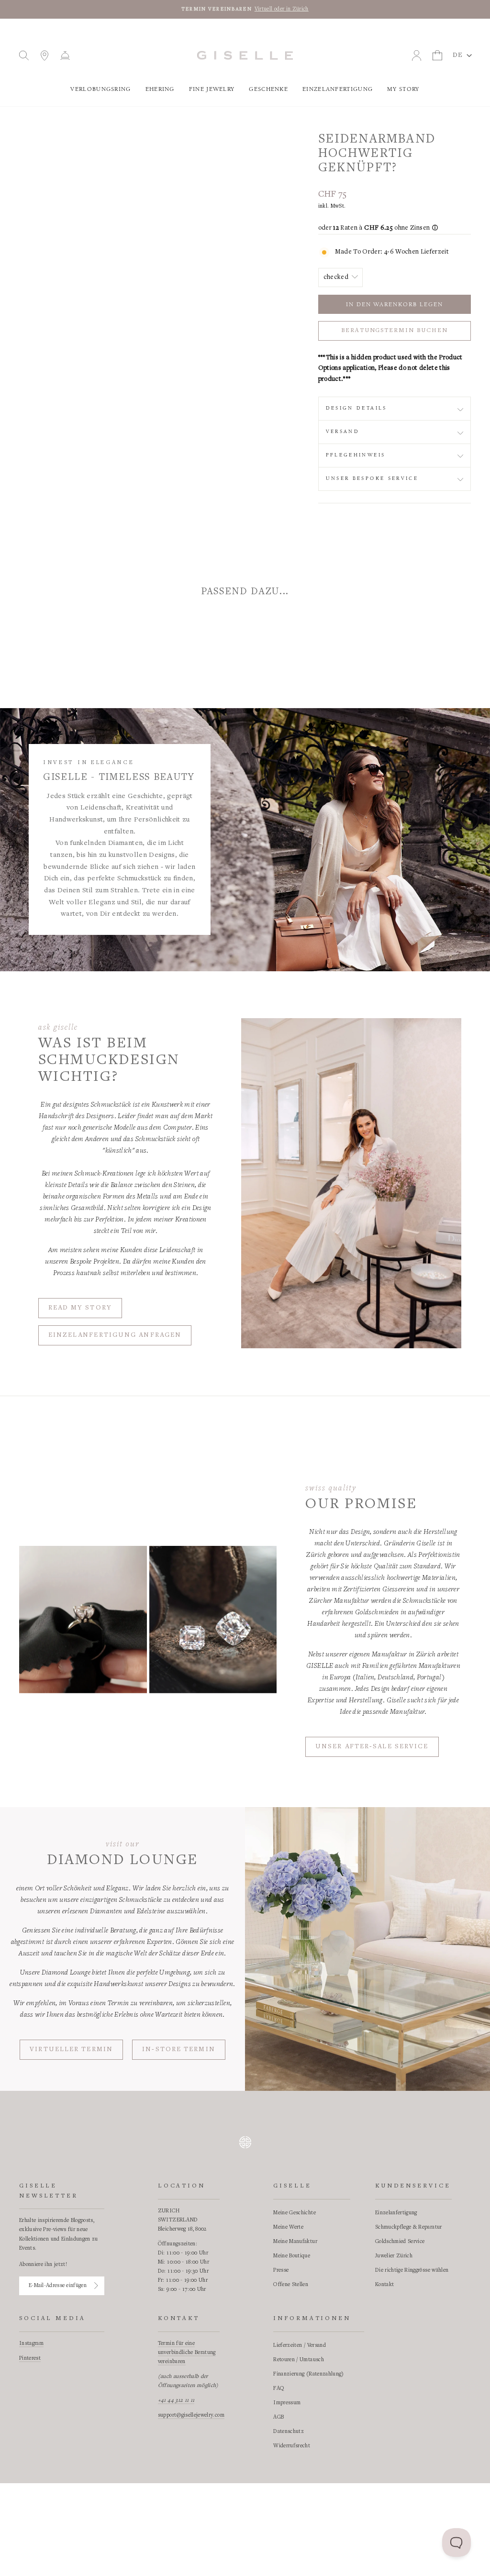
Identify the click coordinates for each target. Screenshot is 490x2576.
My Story (403, 89)
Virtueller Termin (71, 2050)
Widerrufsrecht (292, 2446)
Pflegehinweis (356, 455)
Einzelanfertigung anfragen (115, 1335)
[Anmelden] (96, 2286)
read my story (80, 1308)
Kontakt (384, 2285)
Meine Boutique (292, 2256)
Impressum (287, 2403)
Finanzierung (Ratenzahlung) (308, 2374)
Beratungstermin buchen (395, 331)
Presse (281, 2270)
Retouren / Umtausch (299, 2360)
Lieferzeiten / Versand (300, 2345)
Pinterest (30, 2358)
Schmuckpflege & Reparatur (409, 2227)
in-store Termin (179, 2050)
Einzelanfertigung (338, 89)
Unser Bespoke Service (372, 478)
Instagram (31, 2343)
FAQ (279, 2388)
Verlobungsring (100, 89)
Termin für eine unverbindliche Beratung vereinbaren (187, 2353)
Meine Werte (288, 2227)
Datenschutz (289, 2432)
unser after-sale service (372, 1747)
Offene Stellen (291, 2285)
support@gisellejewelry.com (191, 2415)
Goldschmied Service (400, 2242)
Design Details (356, 408)
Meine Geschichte (295, 2213)
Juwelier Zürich (394, 2256)
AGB (278, 2417)
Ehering (160, 89)
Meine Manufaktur (295, 2242)
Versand (343, 432)
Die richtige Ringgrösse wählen (412, 2270)
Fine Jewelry (212, 89)
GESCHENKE (268, 89)
